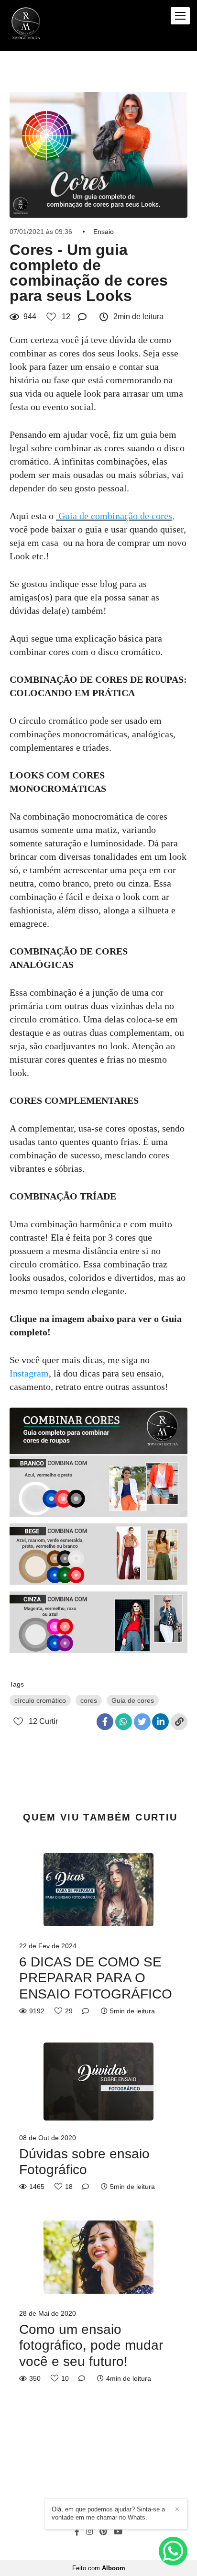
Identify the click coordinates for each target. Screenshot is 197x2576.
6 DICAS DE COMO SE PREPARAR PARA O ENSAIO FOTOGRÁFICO (96, 1978)
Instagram (29, 1373)
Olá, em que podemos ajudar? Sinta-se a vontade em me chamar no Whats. (108, 2513)
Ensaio (104, 232)
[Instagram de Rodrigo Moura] (89, 2532)
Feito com (99, 2568)
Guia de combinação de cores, (116, 516)
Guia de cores (133, 1700)
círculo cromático (40, 1700)
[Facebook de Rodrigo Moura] (77, 2532)
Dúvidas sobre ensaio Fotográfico (84, 2162)
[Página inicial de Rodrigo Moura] (26, 26)
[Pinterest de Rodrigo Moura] (103, 2532)
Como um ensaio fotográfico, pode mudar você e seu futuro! (91, 2345)
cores (89, 1700)
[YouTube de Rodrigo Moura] (118, 2532)
